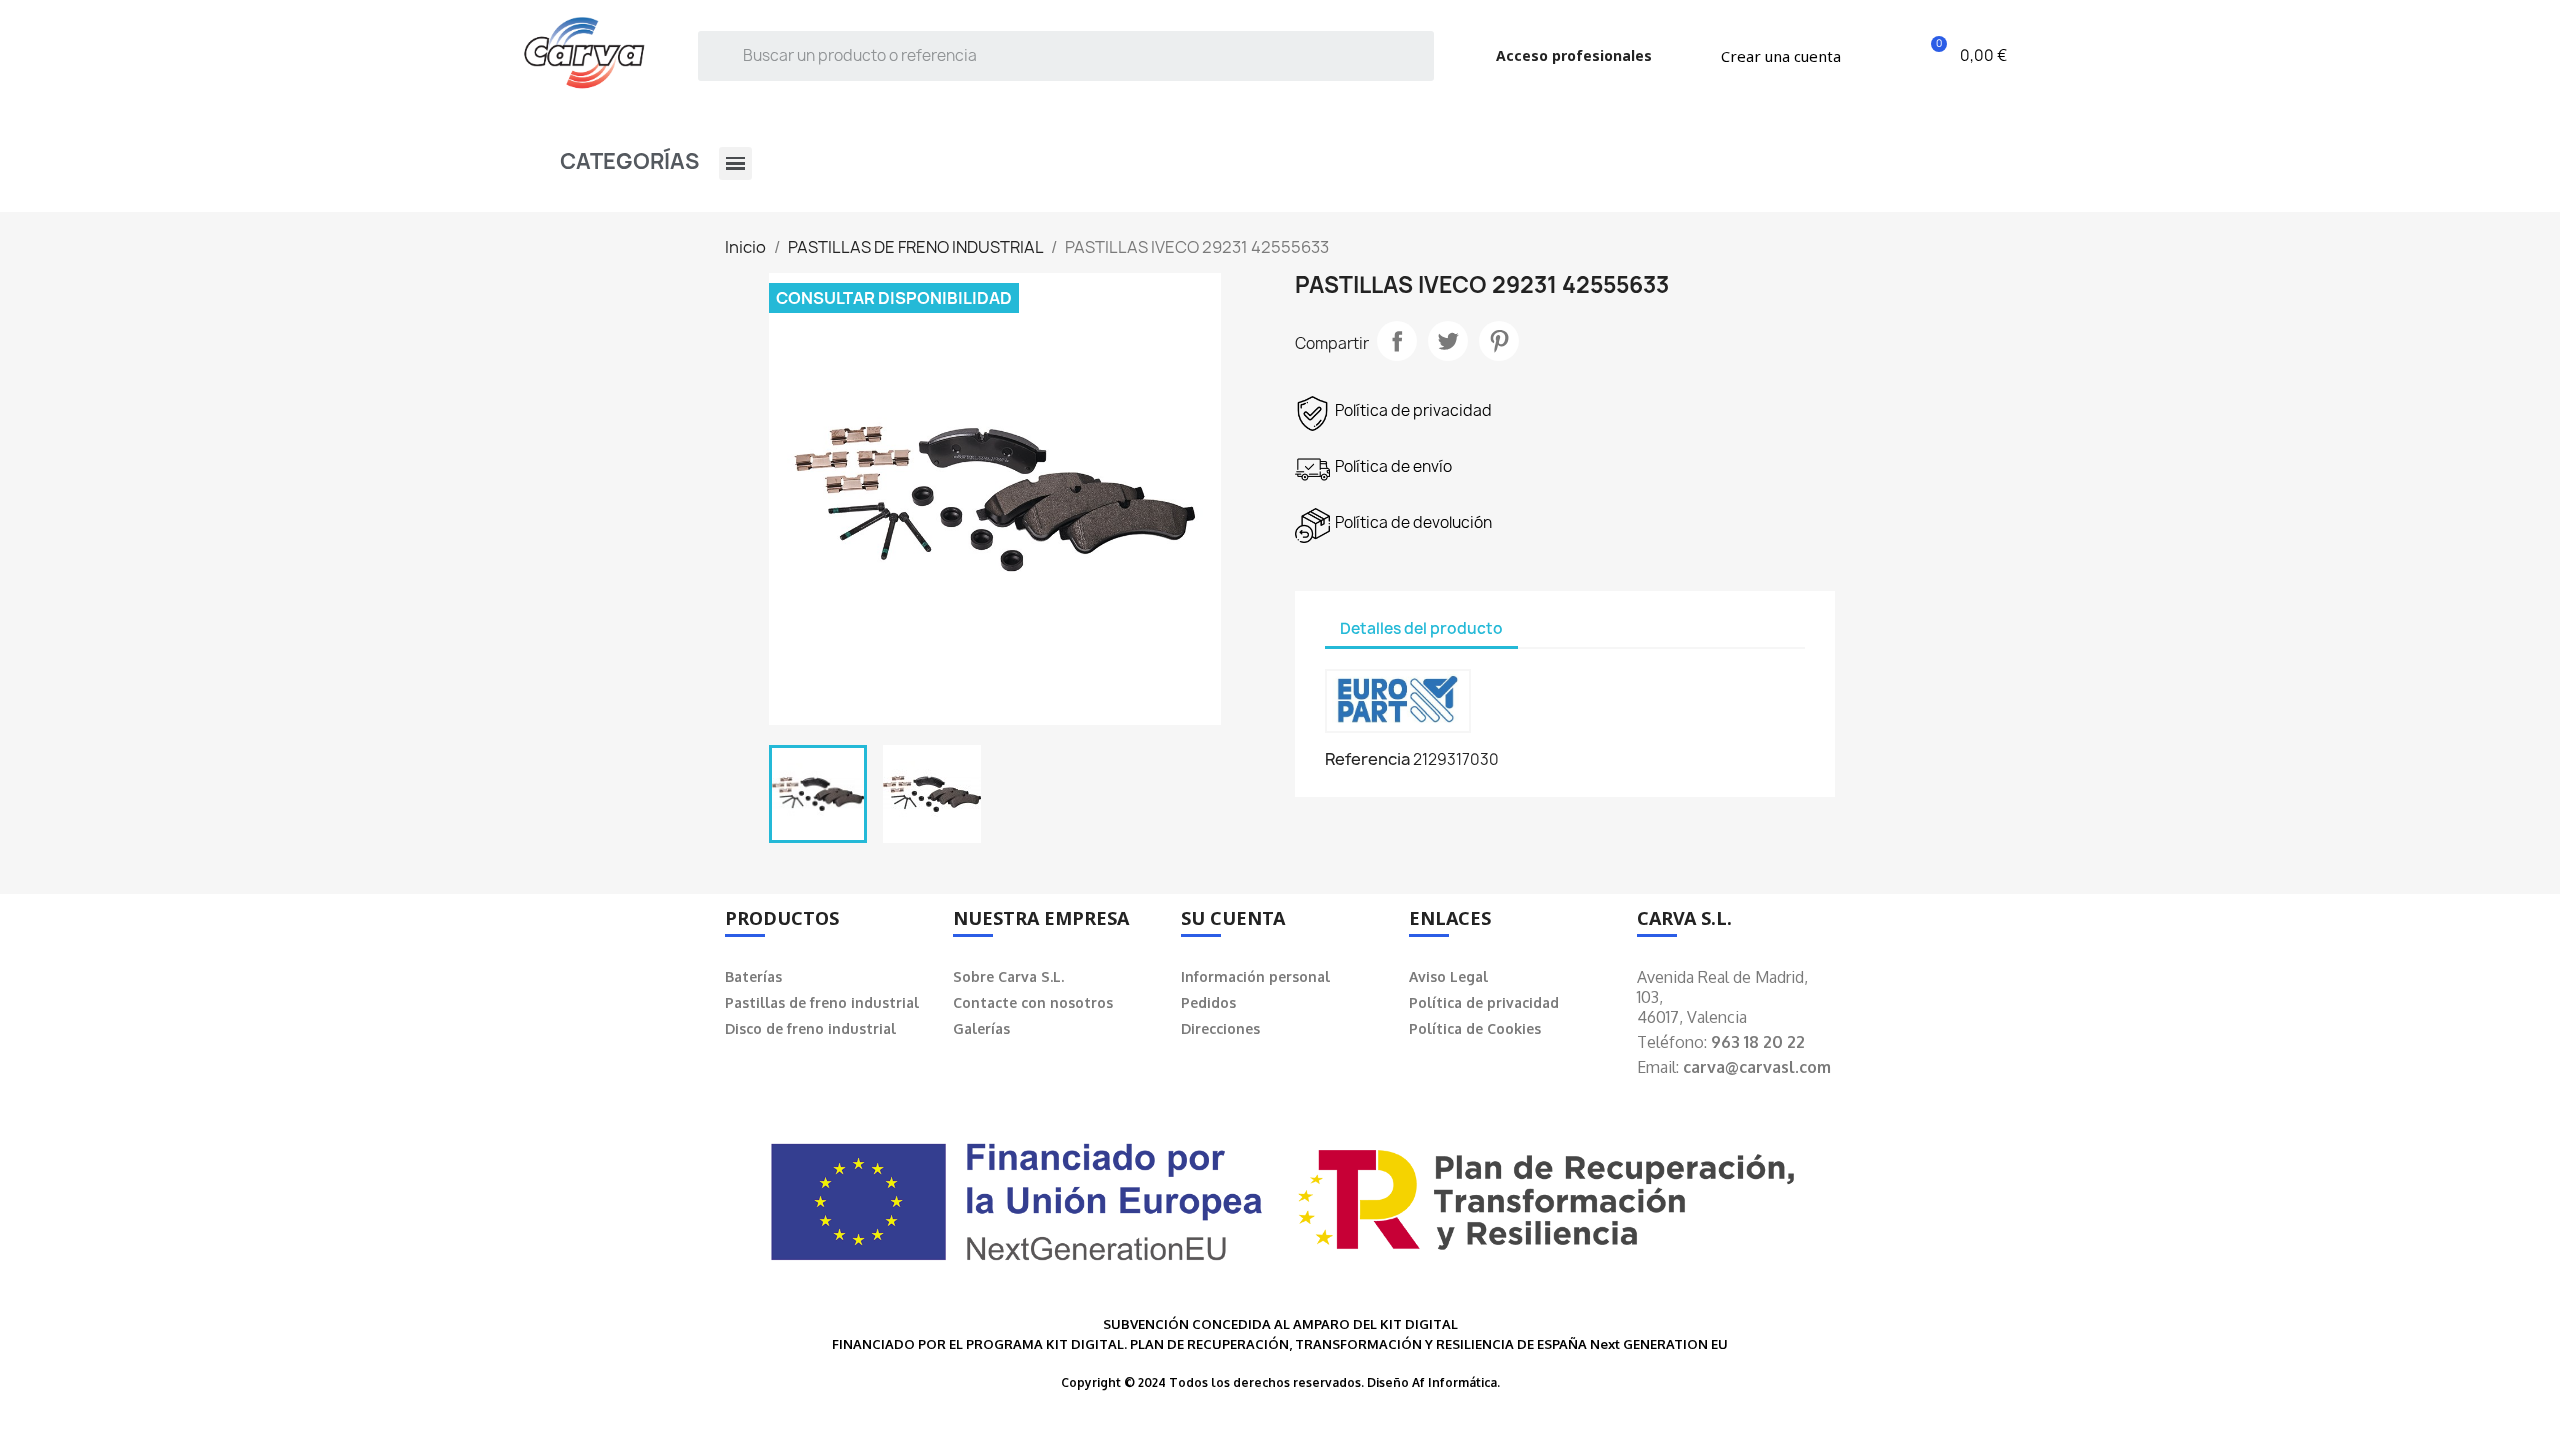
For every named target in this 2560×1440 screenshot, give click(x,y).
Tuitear (1448, 341)
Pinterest (1499, 341)
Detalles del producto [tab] (1421, 628)
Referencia (1367, 759)
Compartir (1397, 341)
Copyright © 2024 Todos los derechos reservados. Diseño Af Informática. (1280, 1382)
